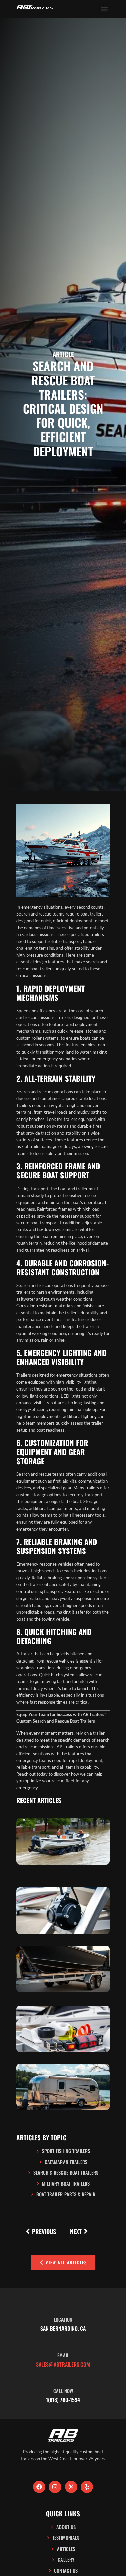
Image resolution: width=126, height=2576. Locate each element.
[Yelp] (87, 2487)
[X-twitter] (71, 2487)
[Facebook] (39, 2487)
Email (63, 2355)
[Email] (63, 2338)
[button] (104, 9)
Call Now (63, 2391)
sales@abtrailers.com (63, 2364)
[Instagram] (55, 2487)
